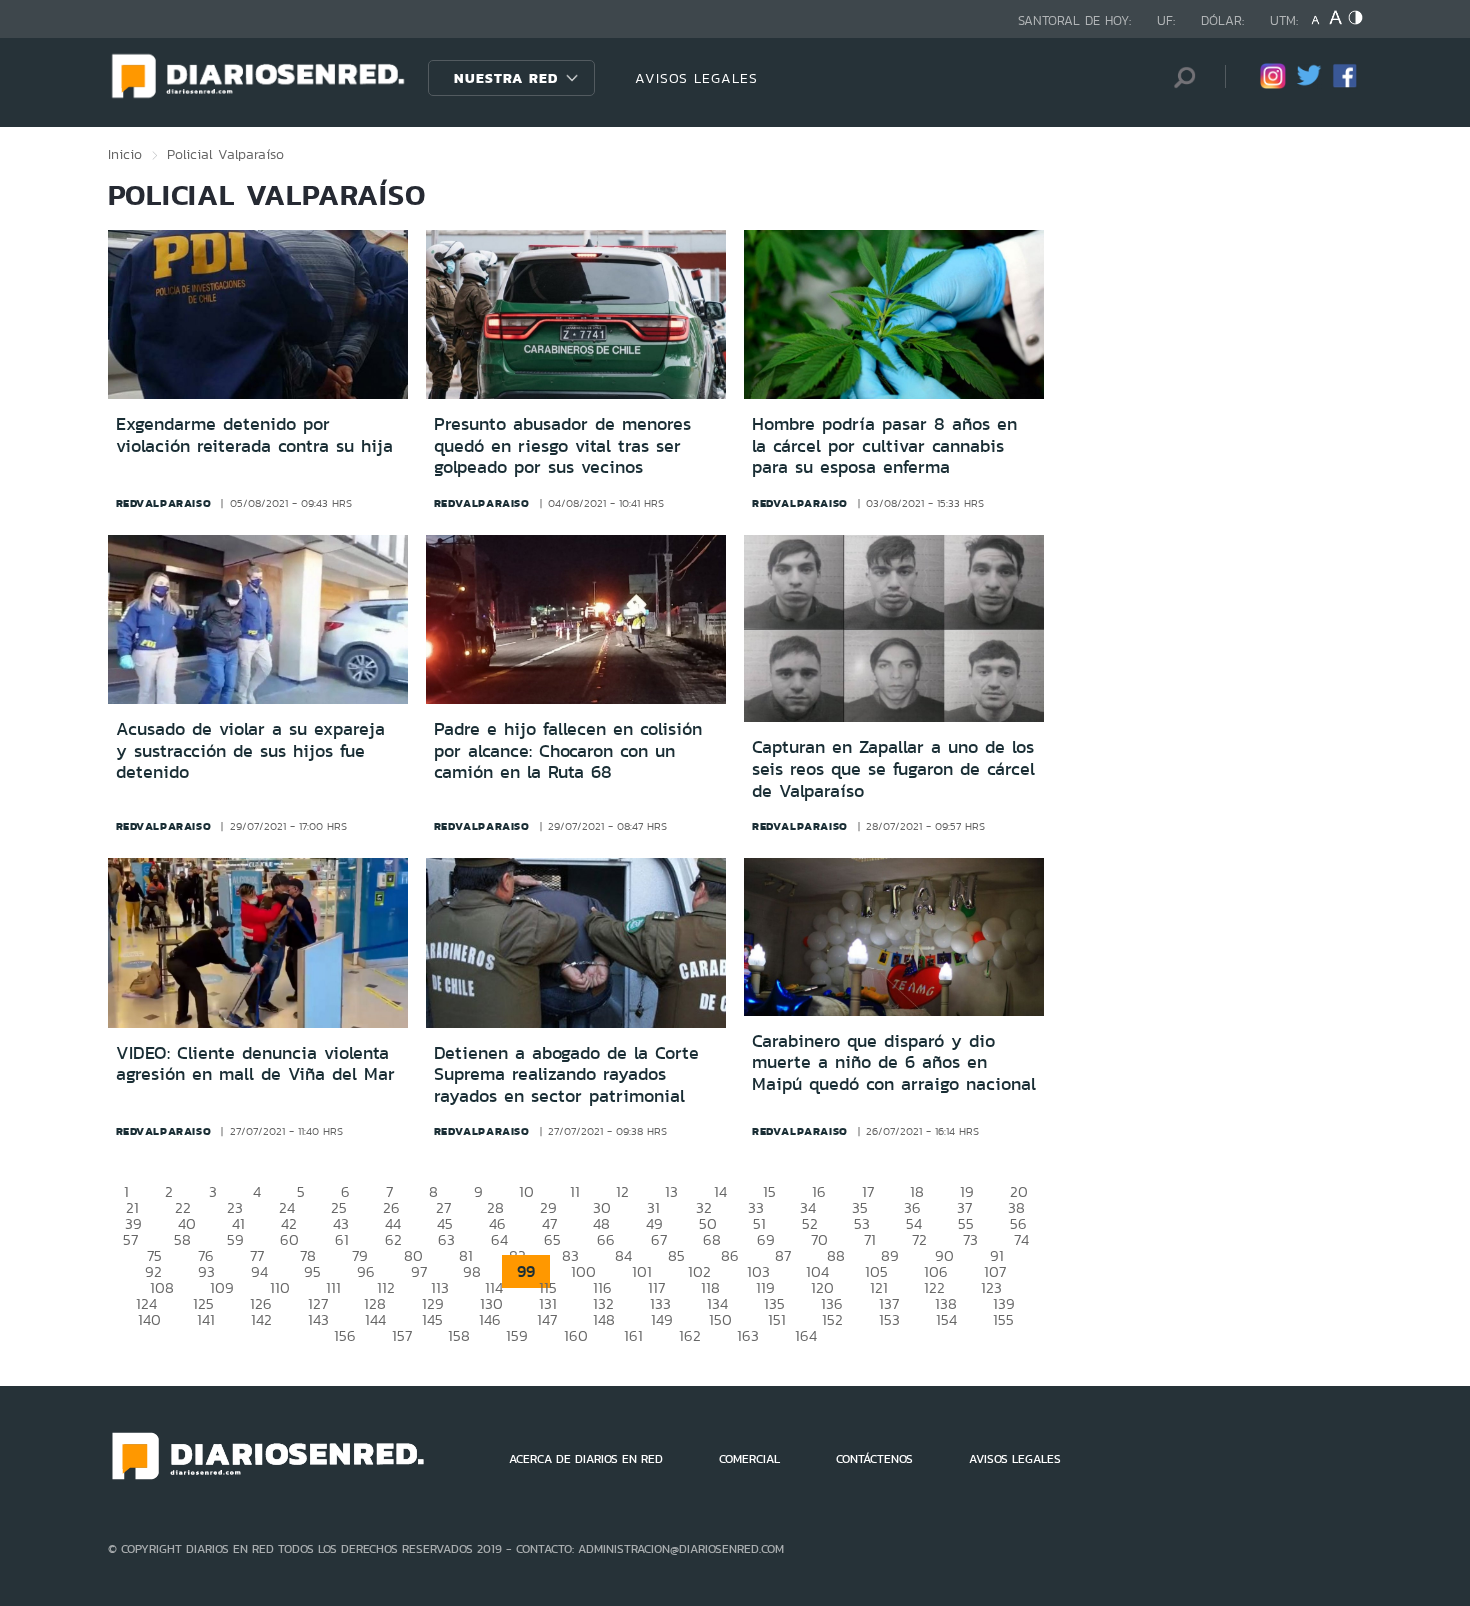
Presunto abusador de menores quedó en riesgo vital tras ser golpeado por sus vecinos (562, 445)
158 (459, 1335)
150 (720, 1319)
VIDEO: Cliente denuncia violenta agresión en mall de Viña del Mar (255, 1064)
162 (690, 1335)
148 (604, 1319)
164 (806, 1335)
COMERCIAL (749, 1459)
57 (130, 1239)
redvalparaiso (164, 503)
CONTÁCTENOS (874, 1459)
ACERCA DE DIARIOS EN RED (586, 1459)
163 (748, 1335)
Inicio (125, 154)
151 (777, 1319)
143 (318, 1319)
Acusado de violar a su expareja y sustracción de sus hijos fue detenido (250, 750)
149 (662, 1319)
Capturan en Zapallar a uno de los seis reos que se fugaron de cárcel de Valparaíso (893, 768)
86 (730, 1255)
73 (970, 1239)
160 (576, 1335)
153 (889, 1319)
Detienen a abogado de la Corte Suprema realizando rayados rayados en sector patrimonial (566, 1074)
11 (575, 1191)
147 (547, 1319)
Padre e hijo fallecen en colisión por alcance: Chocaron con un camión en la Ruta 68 (568, 750)
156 (345, 1335)
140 (149, 1319)
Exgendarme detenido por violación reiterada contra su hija (254, 435)
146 (490, 1319)
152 (832, 1319)
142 (261, 1319)
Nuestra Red (506, 78)
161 (633, 1335)
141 (206, 1319)
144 (375, 1319)
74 (1021, 1239)
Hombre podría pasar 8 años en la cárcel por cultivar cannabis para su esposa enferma (884, 445)
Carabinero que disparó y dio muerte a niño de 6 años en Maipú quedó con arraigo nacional (894, 1062)
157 (402, 1335)
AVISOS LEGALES (696, 78)
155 (1003, 1319)
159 (517, 1335)
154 (946, 1319)
